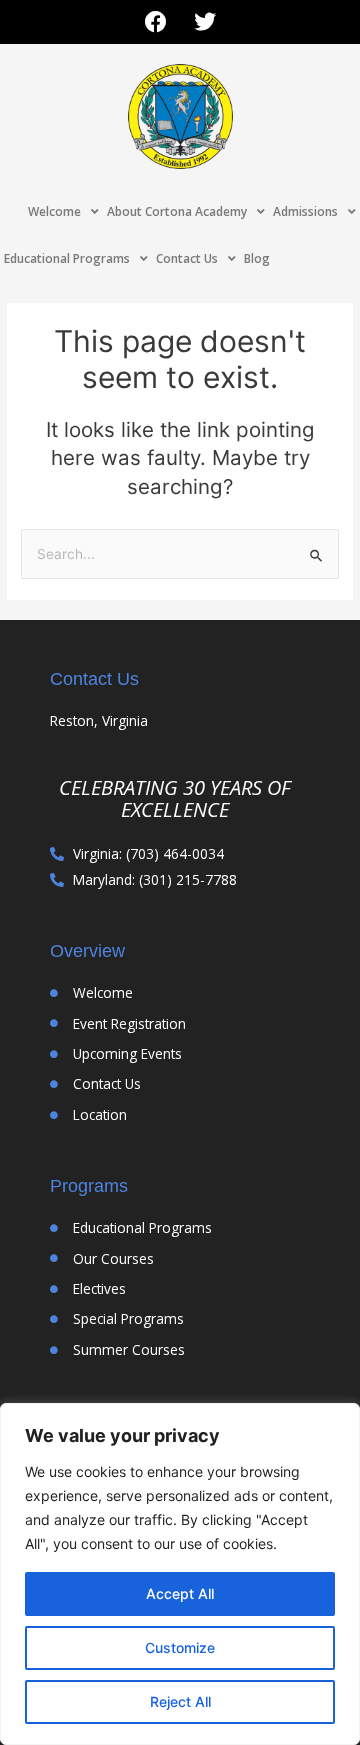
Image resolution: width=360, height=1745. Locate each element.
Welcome (54, 211)
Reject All (180, 1701)
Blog (257, 258)
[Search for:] (180, 554)
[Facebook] (156, 22)
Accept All (180, 1593)
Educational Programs (67, 258)
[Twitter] (205, 22)
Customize (180, 1647)
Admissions (305, 211)
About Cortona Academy (177, 211)
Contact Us (187, 258)
